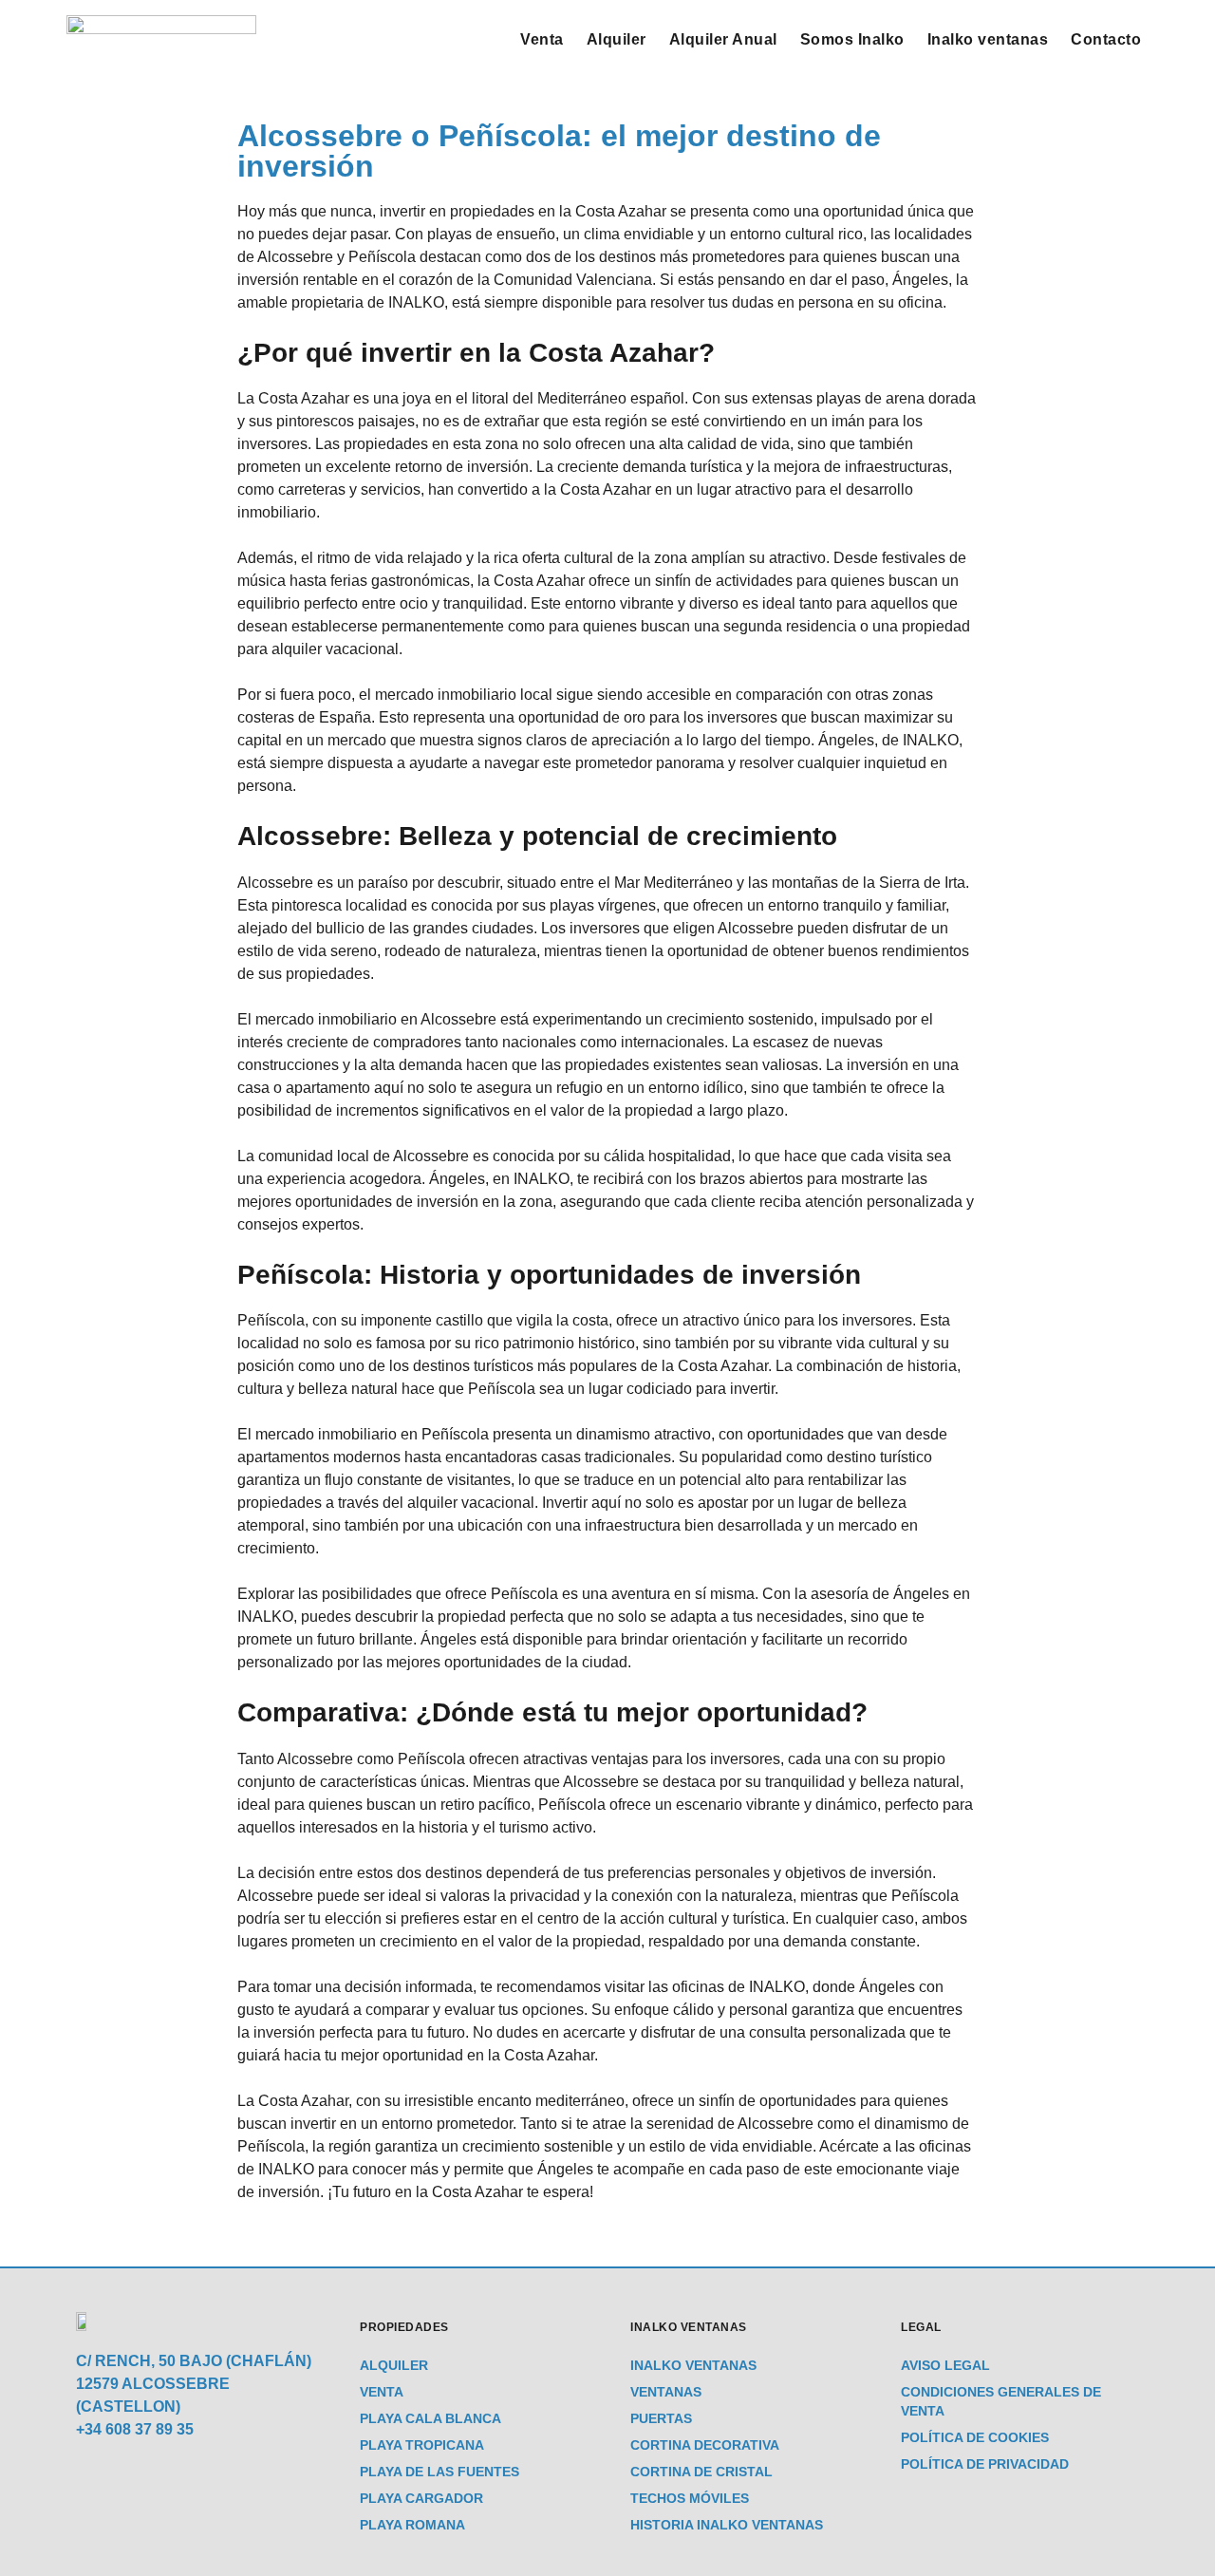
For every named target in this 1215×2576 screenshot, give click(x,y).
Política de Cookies (975, 2437)
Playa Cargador (421, 2498)
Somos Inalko (852, 39)
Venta (542, 39)
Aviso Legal (945, 2365)
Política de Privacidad (985, 2464)
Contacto (1106, 39)
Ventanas (666, 2392)
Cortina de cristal (701, 2472)
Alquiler (617, 39)
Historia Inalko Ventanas (727, 2525)
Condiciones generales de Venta (1001, 2401)
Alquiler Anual (723, 39)
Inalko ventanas (988, 39)
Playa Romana (412, 2525)
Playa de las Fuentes (439, 2472)
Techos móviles (690, 2498)
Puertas (661, 2418)
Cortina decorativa (705, 2445)
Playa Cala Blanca (430, 2418)
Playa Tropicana (422, 2445)
